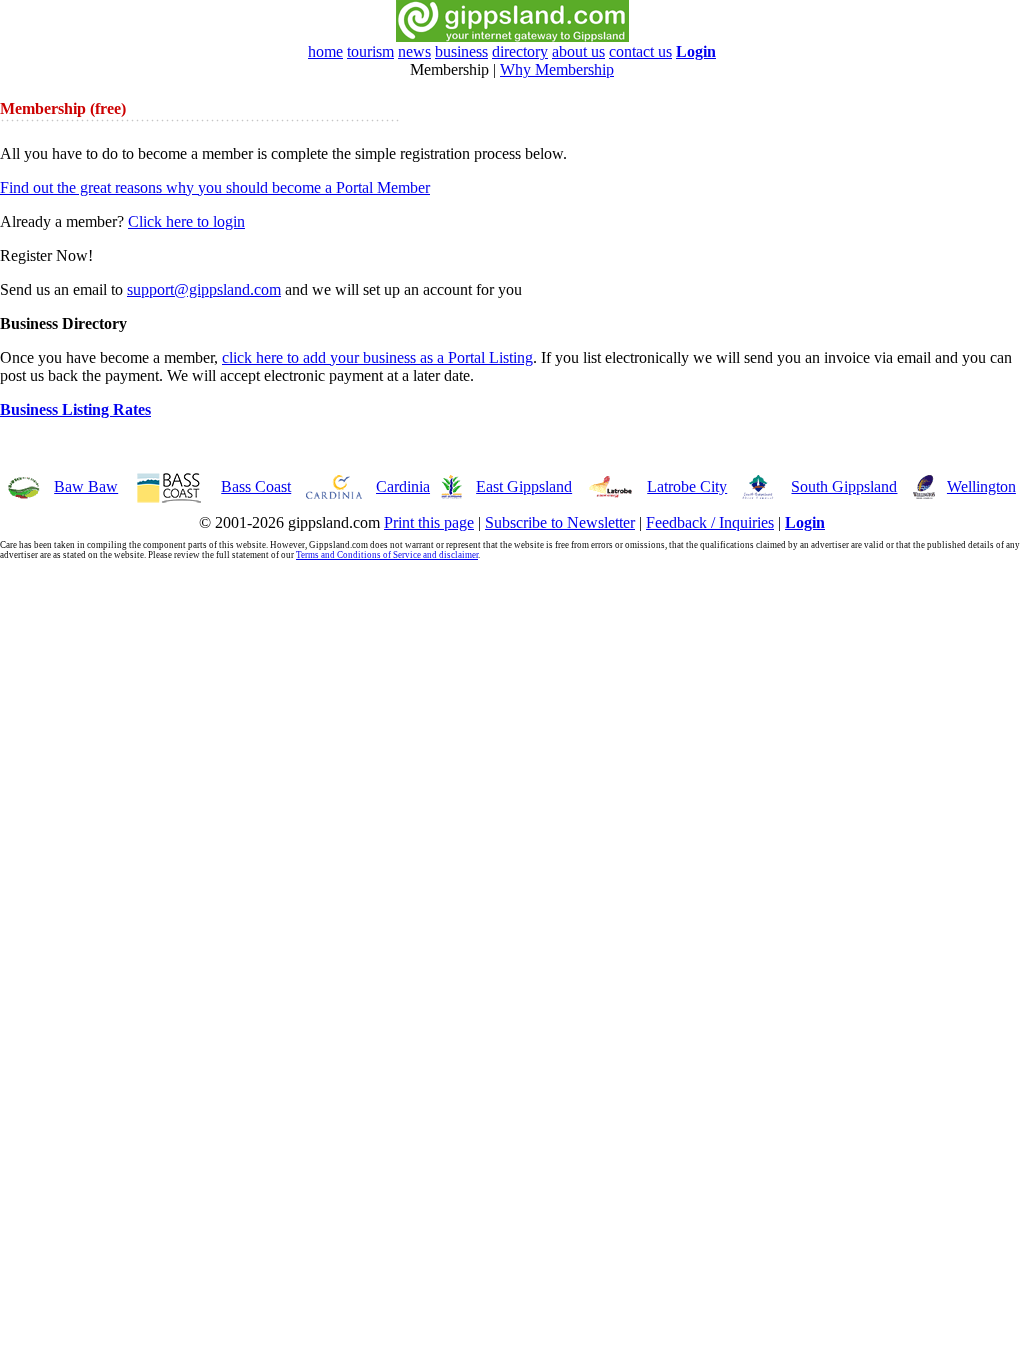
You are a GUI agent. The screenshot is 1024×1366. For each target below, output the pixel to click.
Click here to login (186, 221)
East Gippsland (524, 486)
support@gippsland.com (204, 289)
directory (520, 51)
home (325, 51)
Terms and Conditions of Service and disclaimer (387, 555)
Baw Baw (86, 486)
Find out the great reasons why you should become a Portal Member (215, 187)
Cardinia (403, 486)
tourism (370, 51)
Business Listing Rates (75, 409)
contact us (640, 51)
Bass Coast (256, 486)
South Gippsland (844, 486)
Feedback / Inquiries (710, 522)
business (461, 51)
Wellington (981, 486)
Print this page (429, 522)
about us (578, 51)
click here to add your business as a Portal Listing (377, 357)
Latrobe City (687, 486)
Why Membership (557, 69)
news (414, 51)
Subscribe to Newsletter (560, 522)
